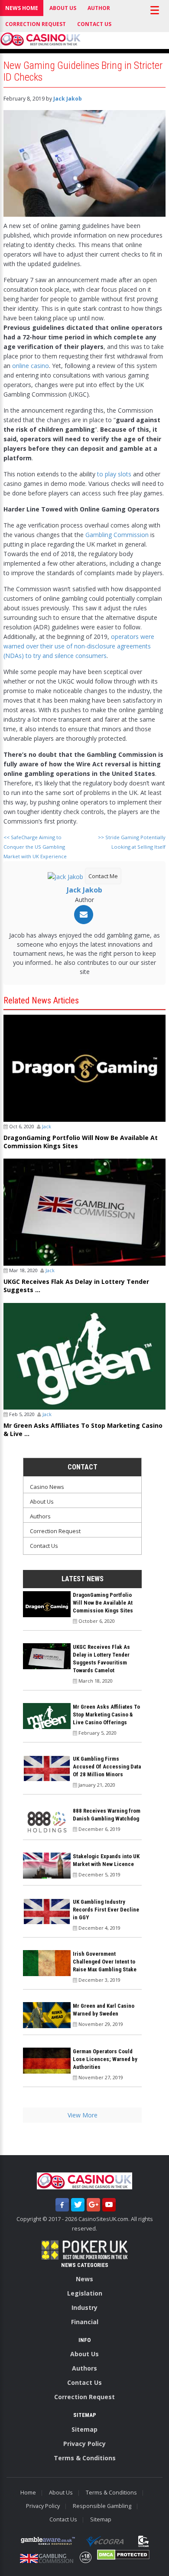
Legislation (85, 2293)
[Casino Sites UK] (41, 39)
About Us (63, 8)
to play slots (114, 474)
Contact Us (94, 24)
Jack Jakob (68, 99)
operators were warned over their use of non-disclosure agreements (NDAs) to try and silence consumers (79, 646)
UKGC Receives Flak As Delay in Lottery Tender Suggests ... (76, 1286)
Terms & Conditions (85, 2458)
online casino (31, 366)
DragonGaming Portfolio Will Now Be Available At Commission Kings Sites (81, 1142)
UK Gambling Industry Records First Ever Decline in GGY (106, 1910)
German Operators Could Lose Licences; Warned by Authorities (105, 2059)
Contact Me (103, 876)
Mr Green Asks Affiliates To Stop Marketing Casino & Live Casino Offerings (106, 1715)
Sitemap (84, 2429)
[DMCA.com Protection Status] (123, 2555)
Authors (40, 1516)
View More (83, 2115)
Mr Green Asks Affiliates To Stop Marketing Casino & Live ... (83, 1430)
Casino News (47, 1487)
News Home (22, 8)
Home (28, 2493)
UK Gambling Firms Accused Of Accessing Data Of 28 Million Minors (107, 1767)
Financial (85, 2322)
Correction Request (36, 24)
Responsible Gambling (102, 2506)
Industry (84, 2307)
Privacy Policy (84, 2444)
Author (99, 8)
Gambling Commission (117, 535)
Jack (47, 1126)
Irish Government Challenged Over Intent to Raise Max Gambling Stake (105, 1962)
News (84, 2279)
